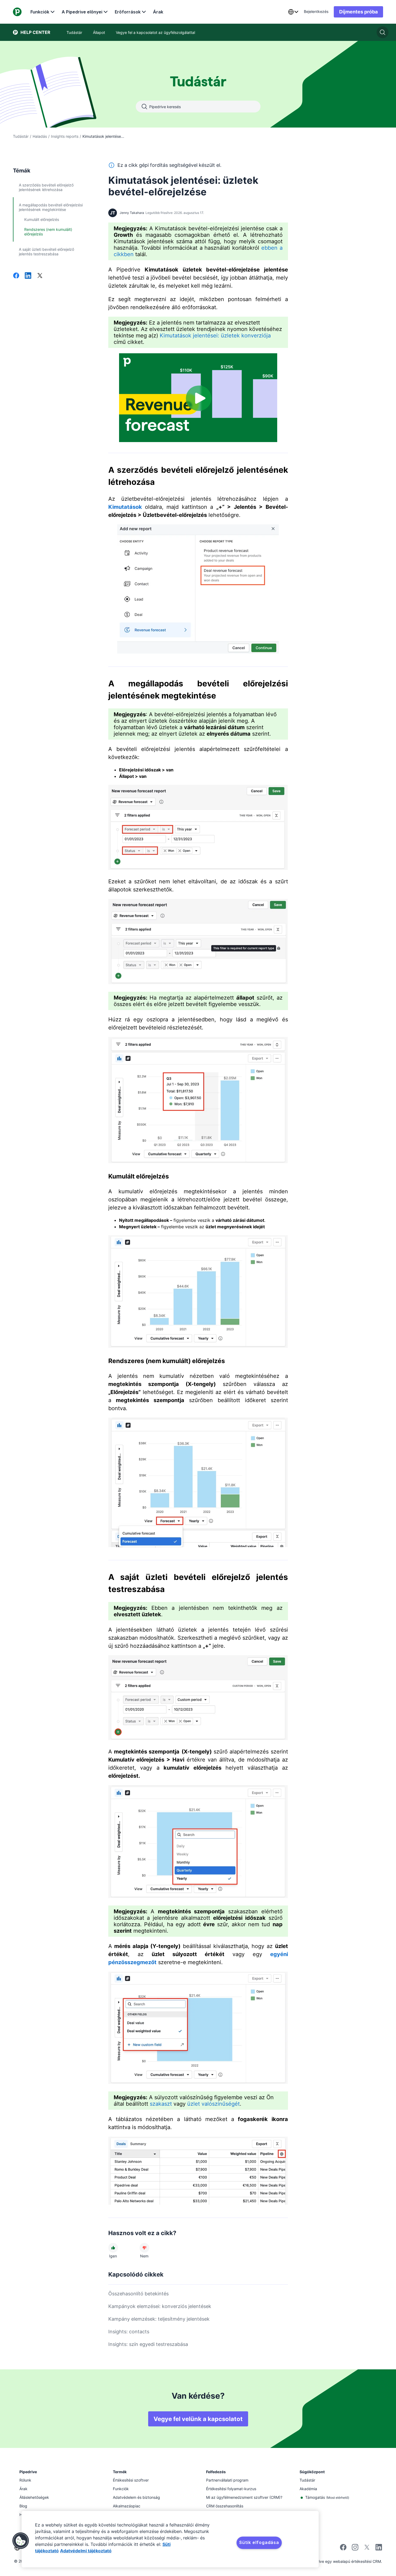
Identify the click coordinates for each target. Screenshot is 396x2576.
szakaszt (161, 2104)
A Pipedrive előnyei (82, 12)
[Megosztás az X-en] (40, 276)
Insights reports (65, 136)
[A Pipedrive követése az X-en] (367, 2549)
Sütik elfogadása (259, 2542)
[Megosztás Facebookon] (16, 276)
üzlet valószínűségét (213, 2104)
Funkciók (40, 12)
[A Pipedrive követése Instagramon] (355, 2549)
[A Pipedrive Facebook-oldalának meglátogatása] (343, 2549)
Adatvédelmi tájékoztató (86, 2551)
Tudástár (21, 136)
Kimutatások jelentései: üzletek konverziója (215, 336)
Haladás (40, 136)
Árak (158, 12)
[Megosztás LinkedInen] (28, 276)
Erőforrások (128, 12)
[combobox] (293, 12)
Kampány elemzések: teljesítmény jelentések (159, 2319)
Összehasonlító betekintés (138, 2294)
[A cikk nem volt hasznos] (144, 2248)
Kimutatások (125, 507)
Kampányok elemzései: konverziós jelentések (160, 2306)
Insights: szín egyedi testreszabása (148, 2344)
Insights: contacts (129, 2332)
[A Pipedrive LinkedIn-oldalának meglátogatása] (379, 2548)
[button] (21, 2541)
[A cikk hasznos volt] (113, 2248)
